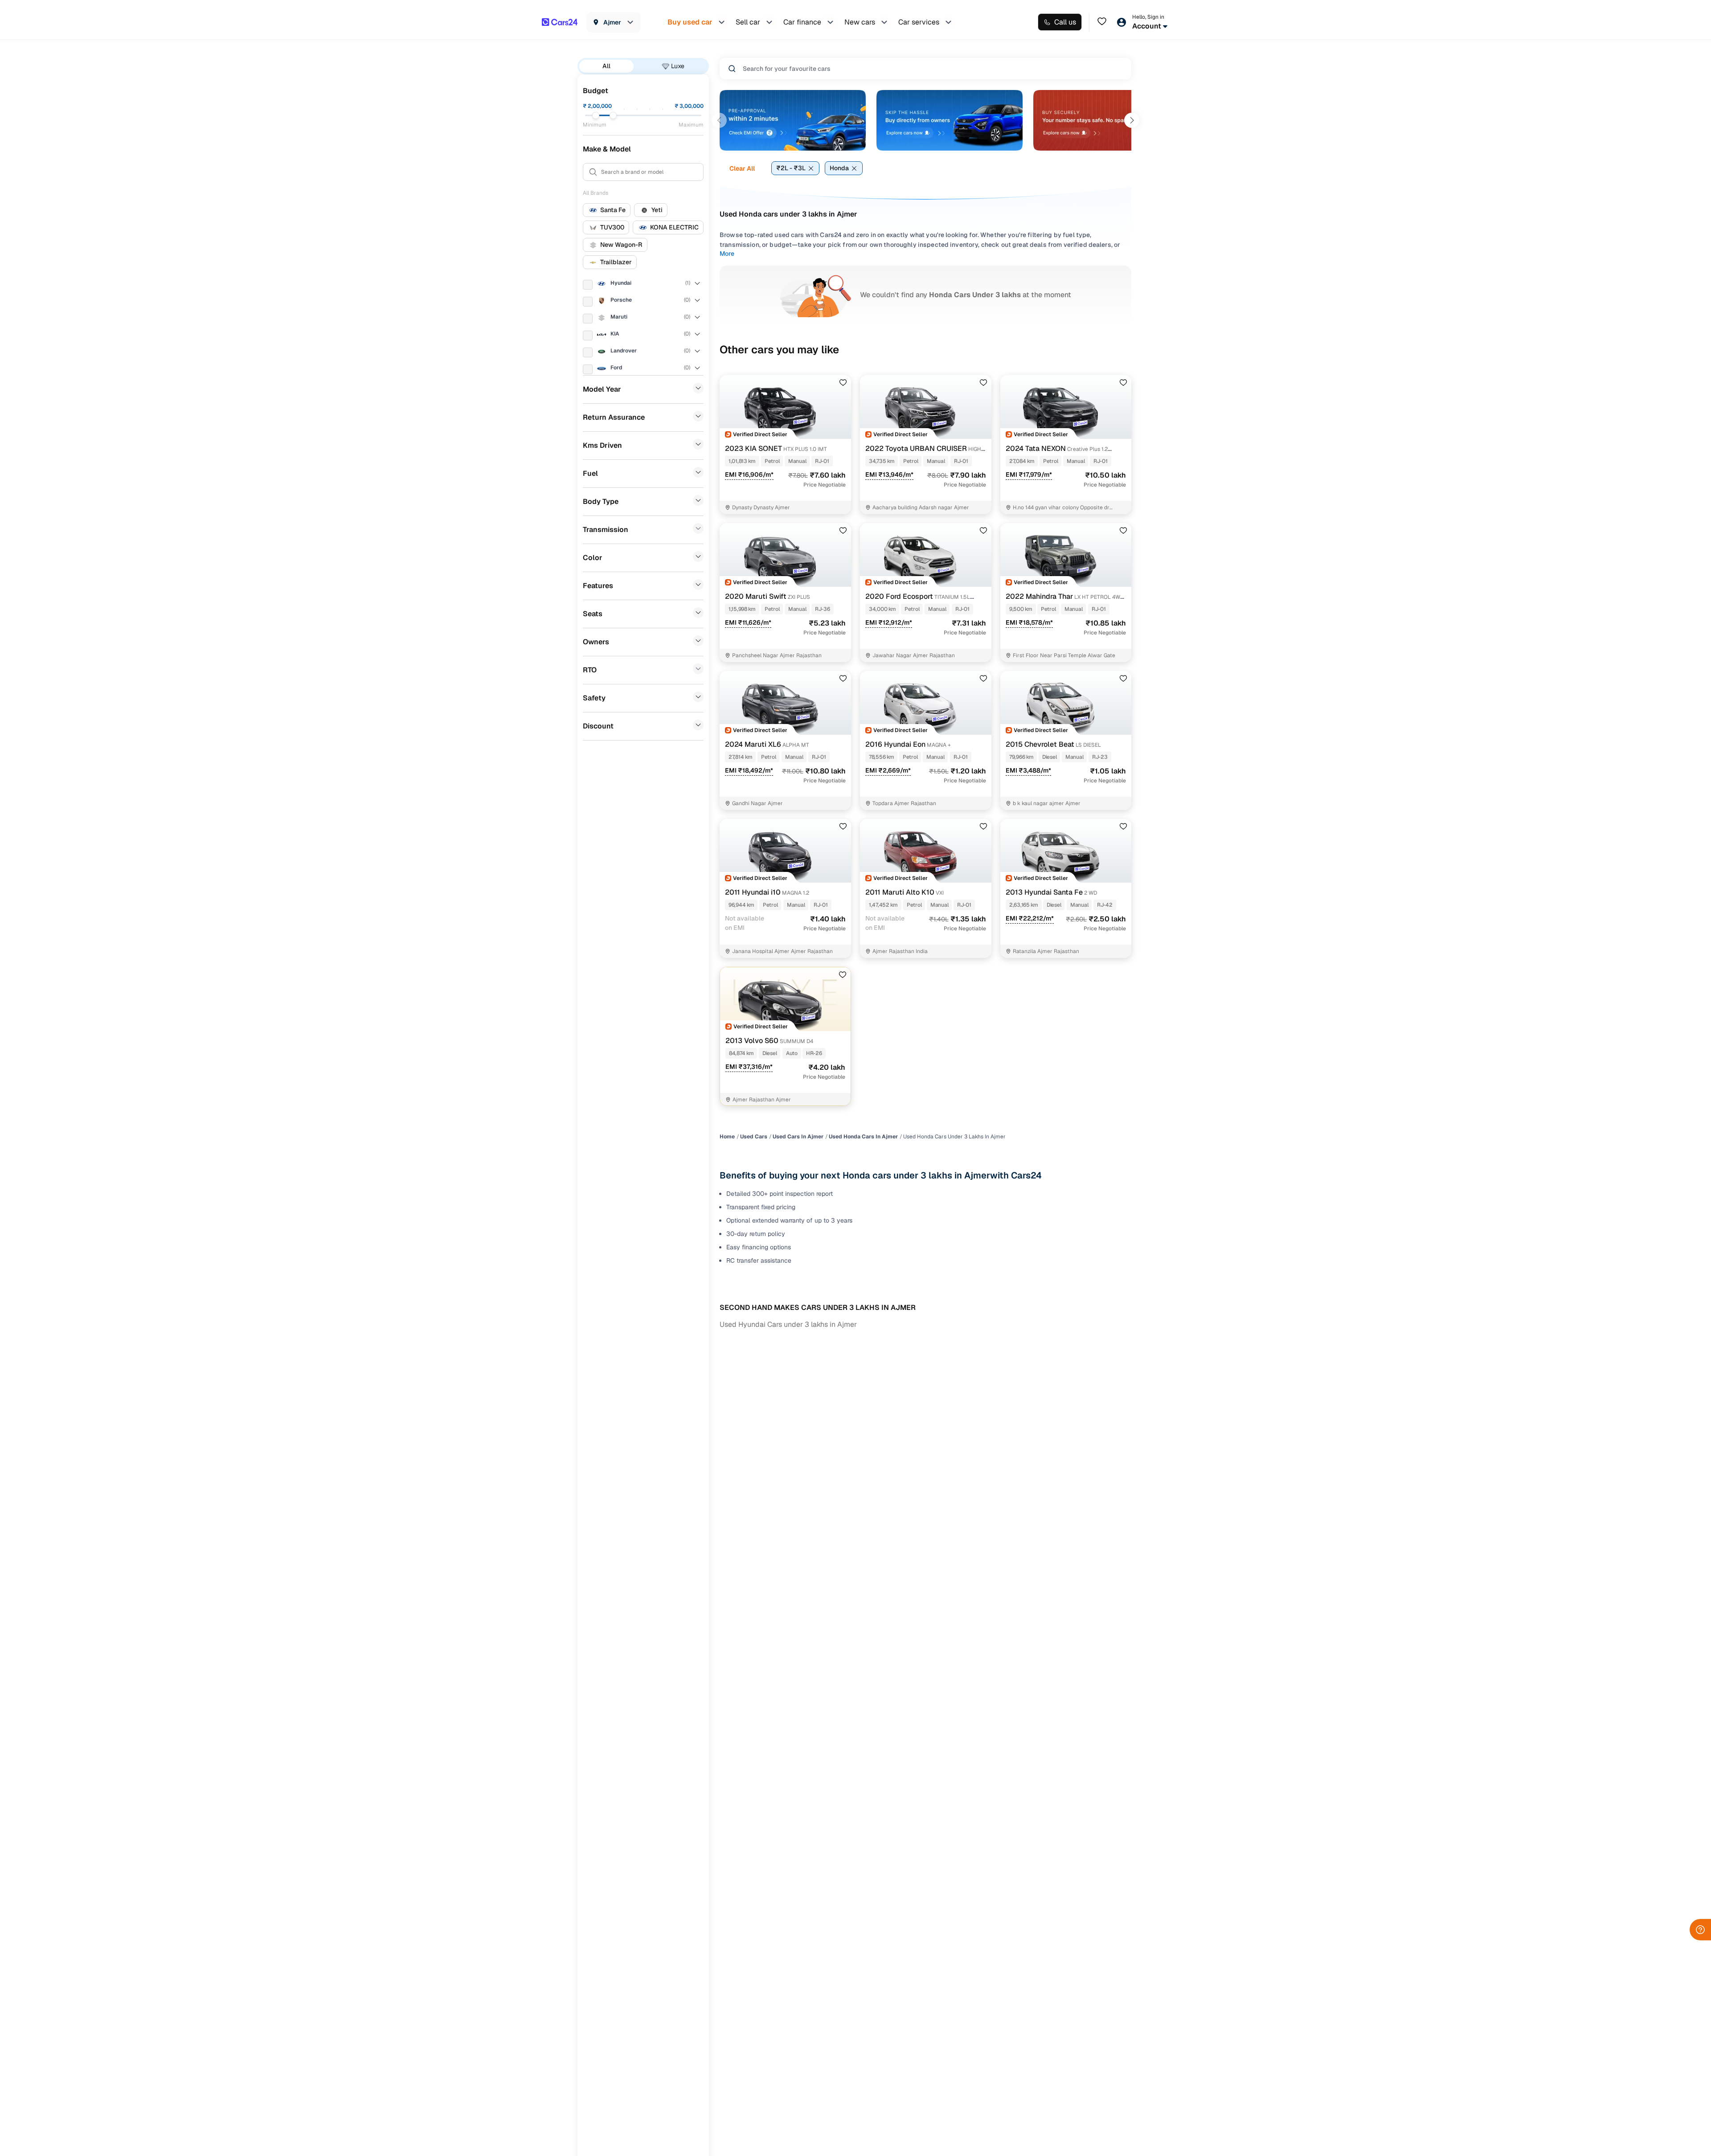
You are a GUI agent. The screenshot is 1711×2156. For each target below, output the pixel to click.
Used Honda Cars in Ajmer (863, 1137)
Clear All (742, 168)
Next (1132, 120)
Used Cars (754, 1137)
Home (727, 1137)
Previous (719, 120)
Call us (1065, 22)
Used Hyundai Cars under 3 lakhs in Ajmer (788, 1324)
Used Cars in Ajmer (798, 1137)
